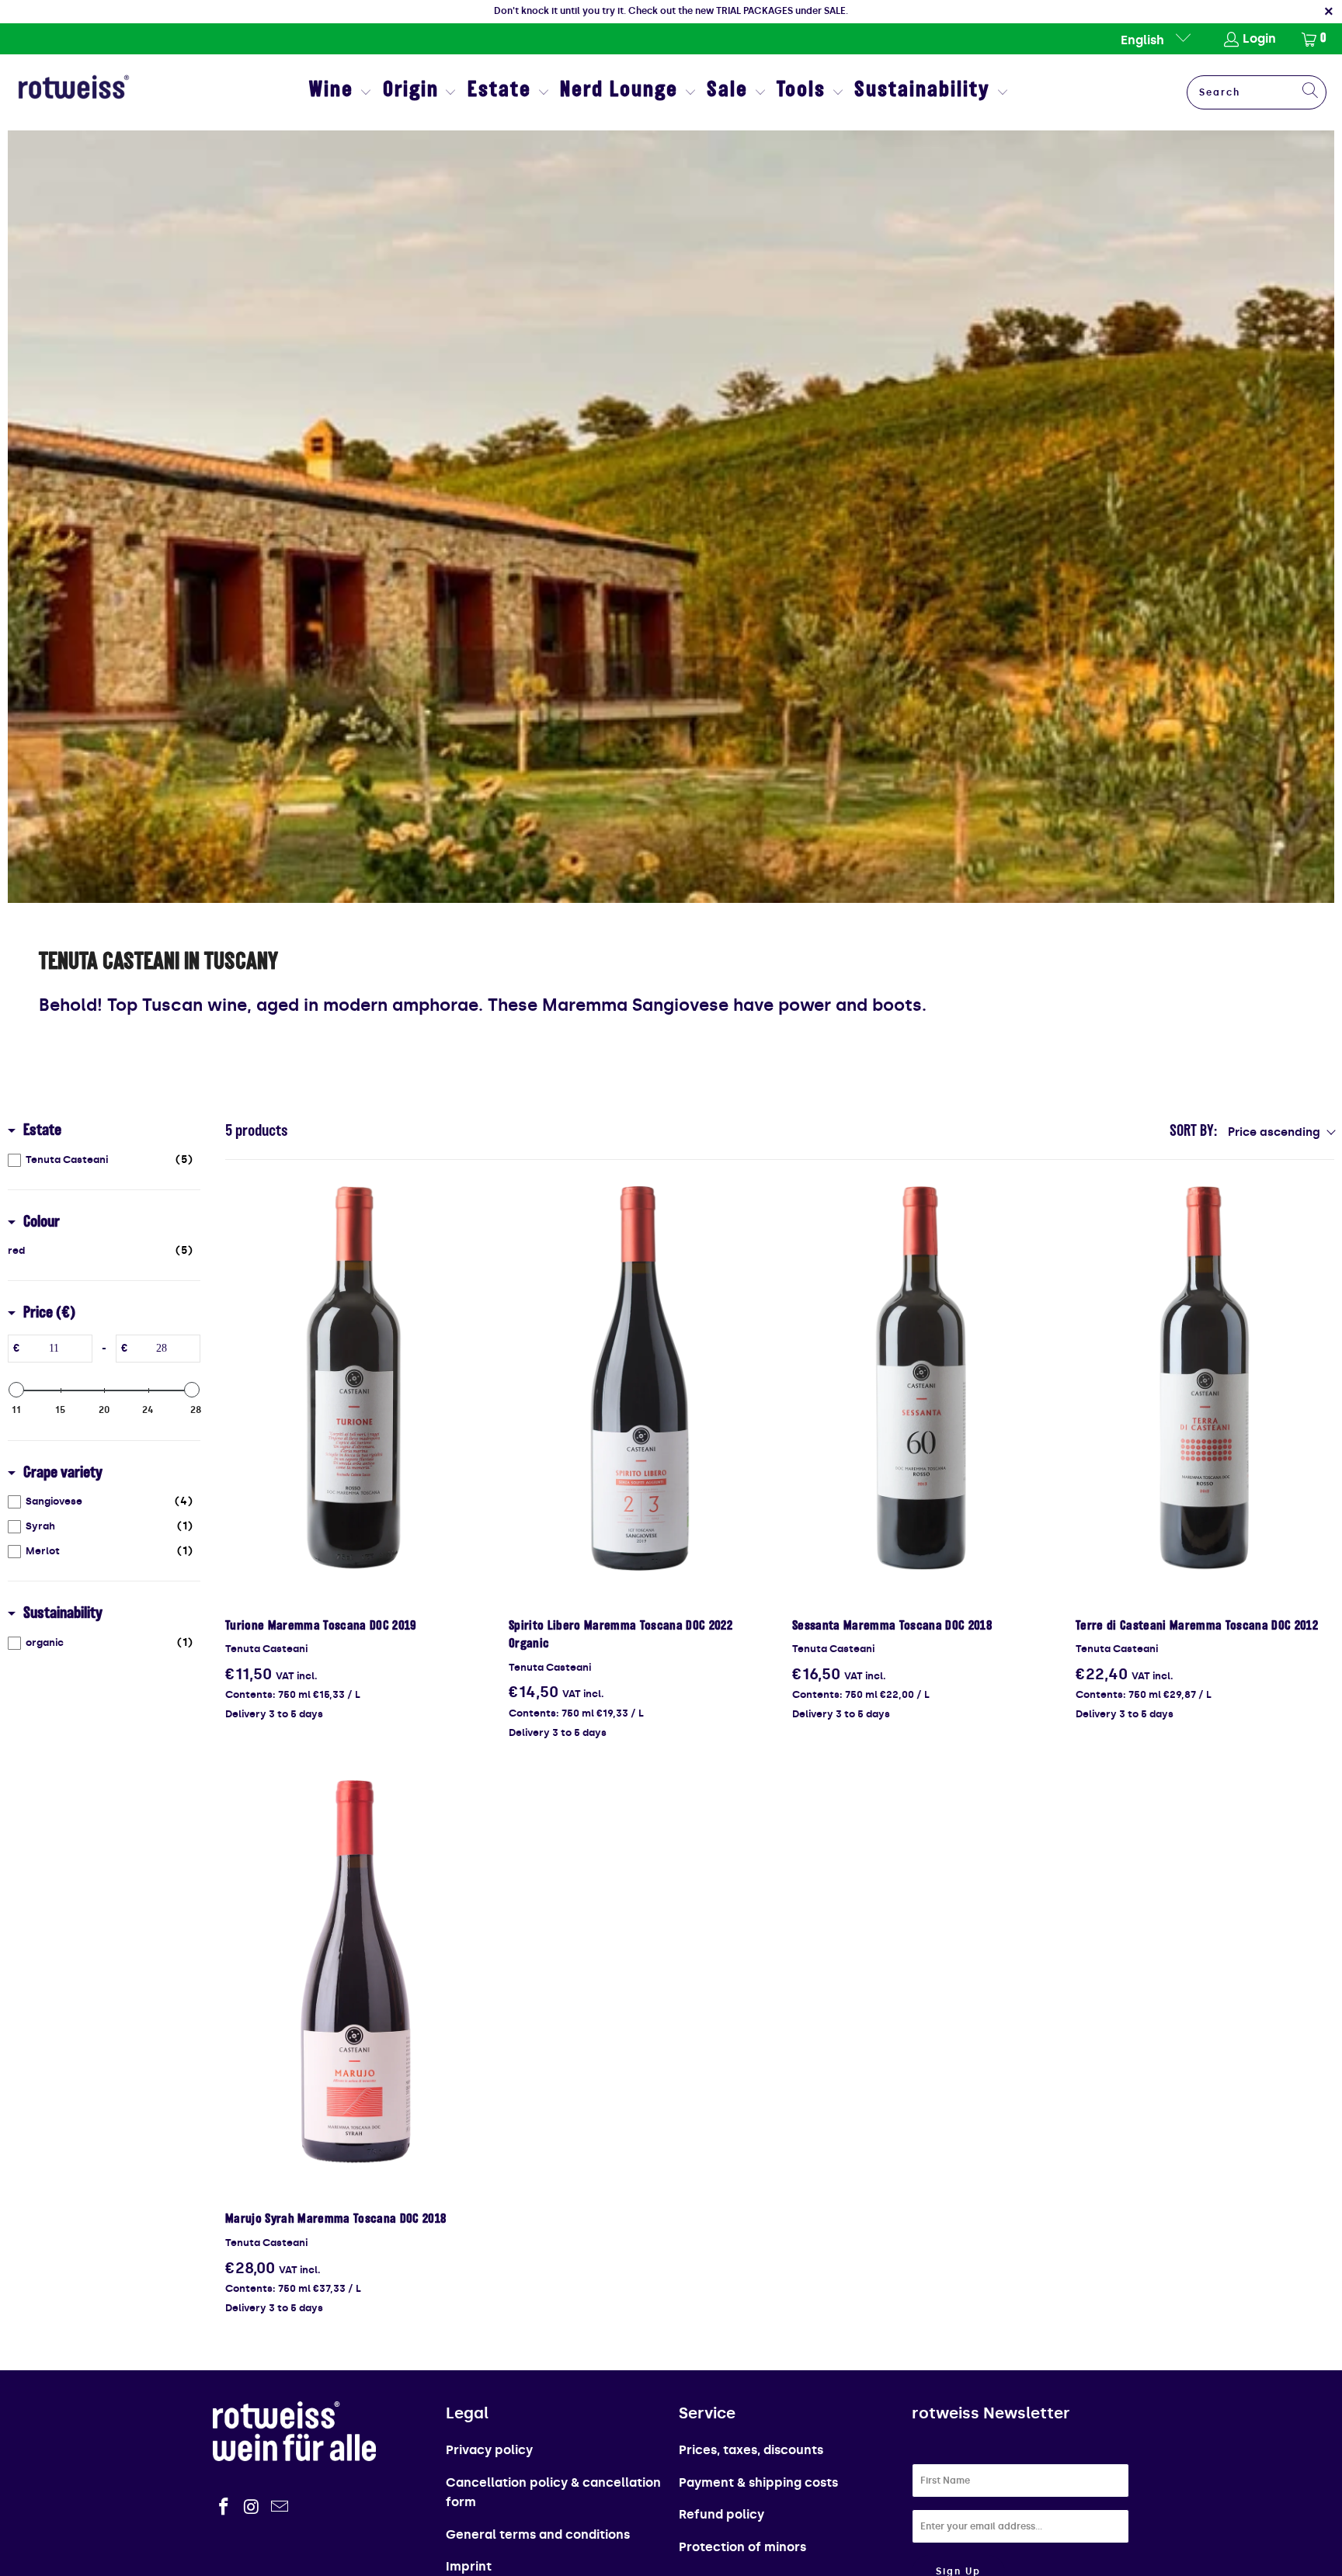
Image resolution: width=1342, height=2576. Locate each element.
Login (1259, 38)
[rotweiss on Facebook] (224, 2508)
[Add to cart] (355, 1379)
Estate (42, 1131)
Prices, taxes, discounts (751, 2450)
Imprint (469, 2566)
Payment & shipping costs (758, 2482)
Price (49, 1314)
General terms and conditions (538, 2534)
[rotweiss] (74, 92)
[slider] (16, 1390)
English (1144, 40)
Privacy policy (489, 2450)
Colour (42, 1223)
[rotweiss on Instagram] (252, 2508)
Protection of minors (742, 2547)
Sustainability (63, 1614)
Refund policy (721, 2514)
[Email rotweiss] (280, 2508)
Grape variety (63, 1474)
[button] (341, 93)
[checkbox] (100, 1160)
